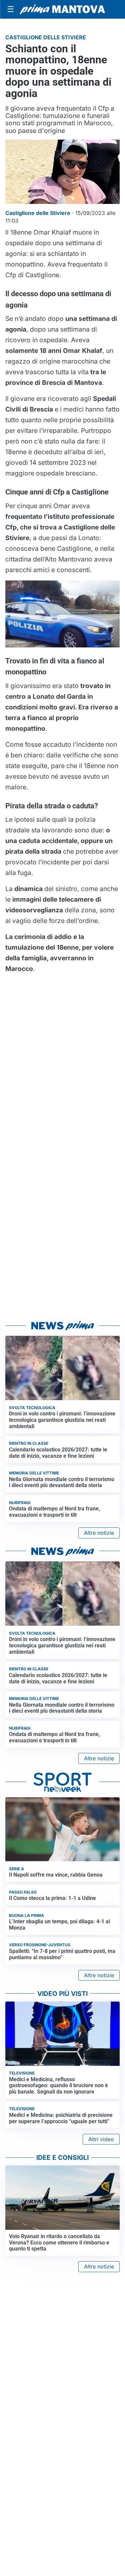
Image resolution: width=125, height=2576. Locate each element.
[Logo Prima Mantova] (62, 9)
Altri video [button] (101, 2139)
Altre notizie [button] (99, 1533)
